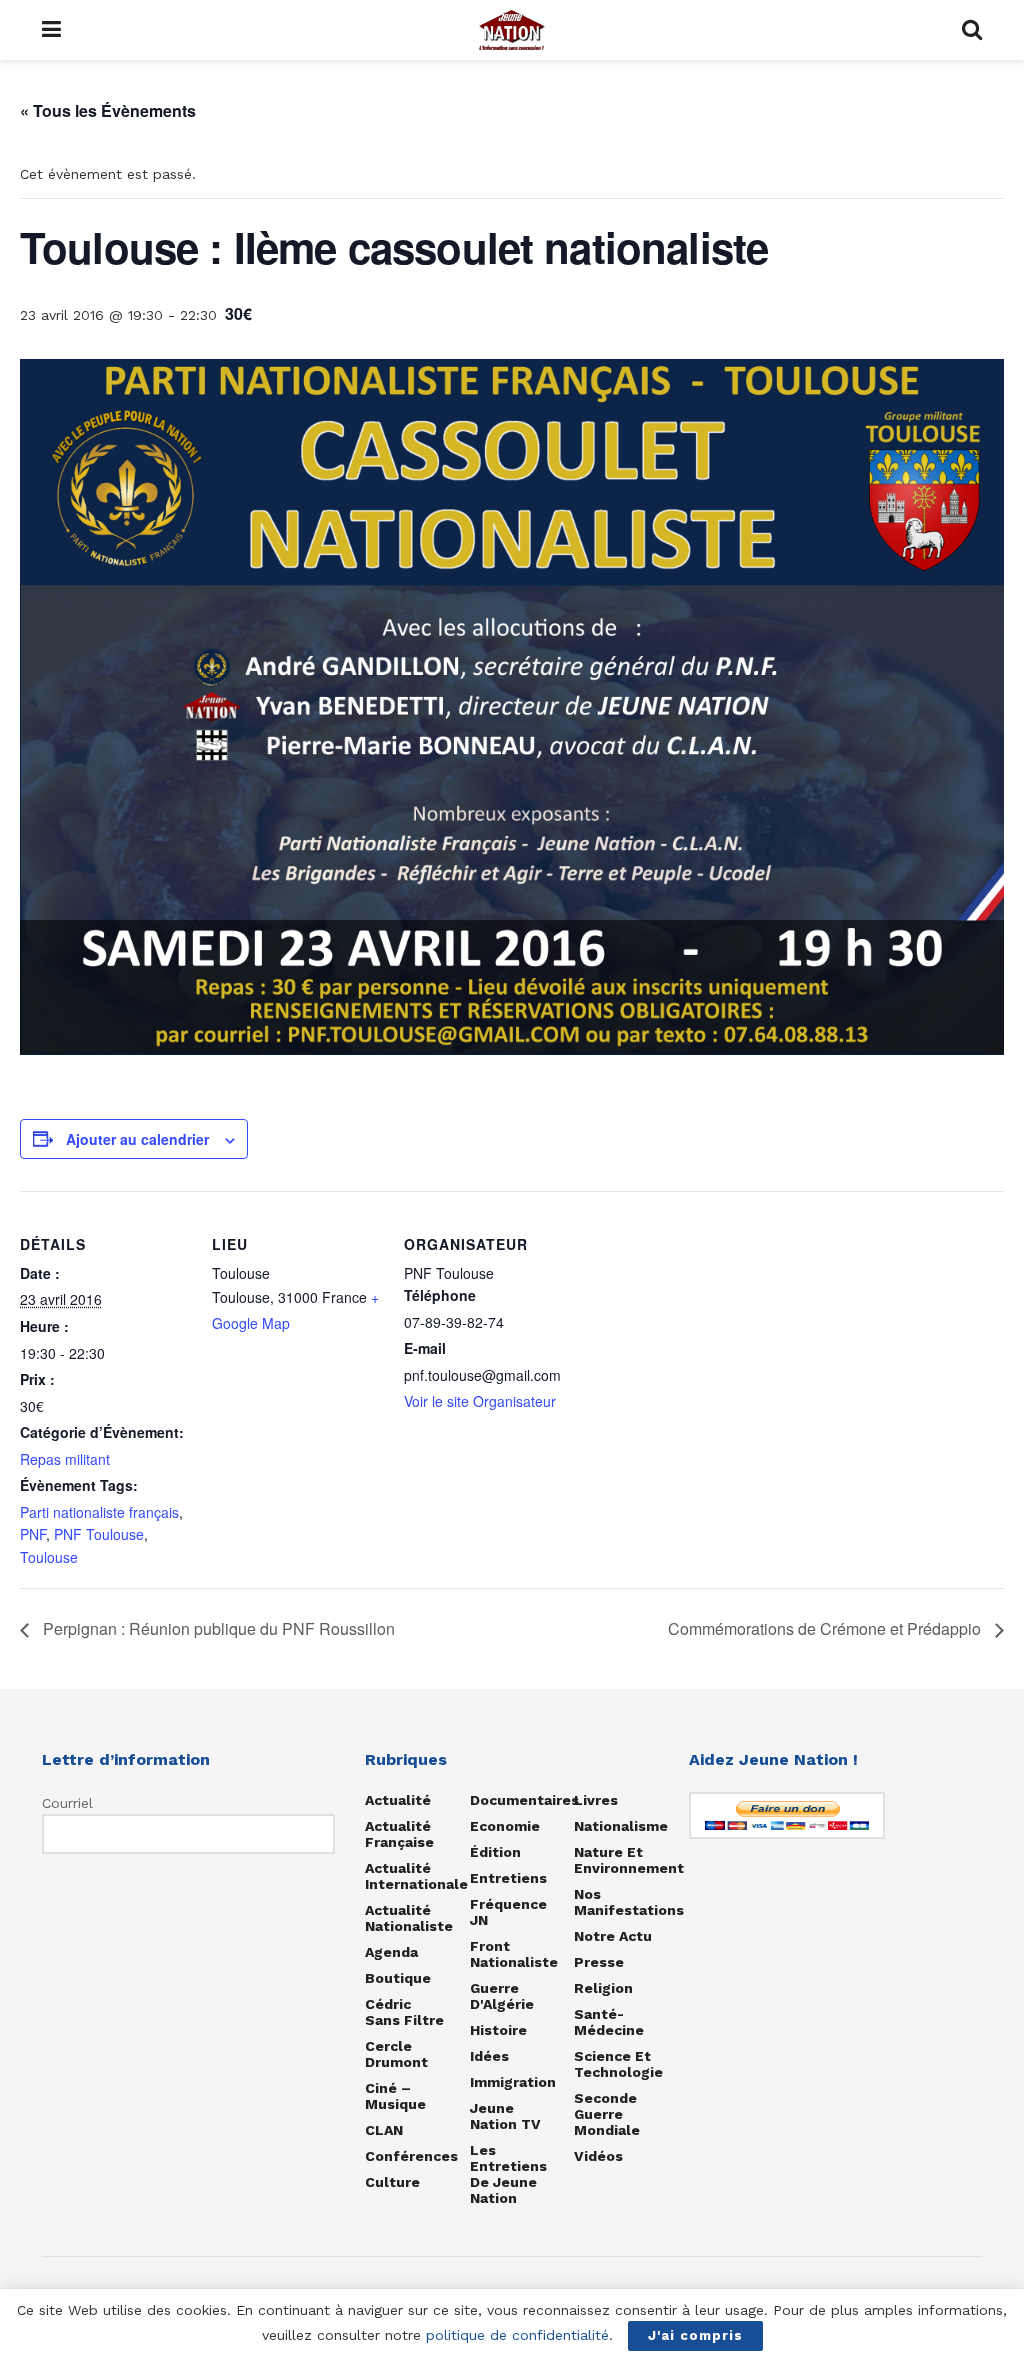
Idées (489, 2056)
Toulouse (49, 1557)
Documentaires (524, 1800)
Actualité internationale (416, 1876)
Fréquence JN (508, 1912)
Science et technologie (618, 2064)
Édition (495, 1852)
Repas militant (65, 1459)
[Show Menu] (51, 30)
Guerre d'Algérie (502, 1996)
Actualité (398, 1800)
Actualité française (399, 1834)
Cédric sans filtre (404, 2012)
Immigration (513, 2082)
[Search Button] (972, 30)
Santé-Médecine (609, 2022)
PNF (33, 1534)
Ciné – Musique (395, 2096)
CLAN (384, 2130)
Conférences (411, 2156)
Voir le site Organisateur (480, 1401)
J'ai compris (695, 2335)
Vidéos (598, 2156)
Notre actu (613, 1936)
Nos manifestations (629, 1902)
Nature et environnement (629, 1860)
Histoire (498, 2030)
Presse (599, 1962)
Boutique (398, 1978)
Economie (505, 1826)
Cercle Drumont (396, 2054)
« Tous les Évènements (108, 110)
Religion (603, 1988)
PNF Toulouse (99, 1534)
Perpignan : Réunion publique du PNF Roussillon (217, 1628)
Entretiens (508, 1878)
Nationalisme (621, 1826)
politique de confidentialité (517, 2335)
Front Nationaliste (514, 1954)
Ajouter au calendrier (137, 1139)
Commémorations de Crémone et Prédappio (826, 1628)
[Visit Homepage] (512, 30)
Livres (596, 1800)
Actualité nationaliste (409, 1918)
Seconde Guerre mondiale (607, 2114)
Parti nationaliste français (99, 1512)
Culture (392, 2182)
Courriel (67, 1803)
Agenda (391, 1952)
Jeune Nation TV (505, 2116)
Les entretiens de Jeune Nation (508, 2174)
